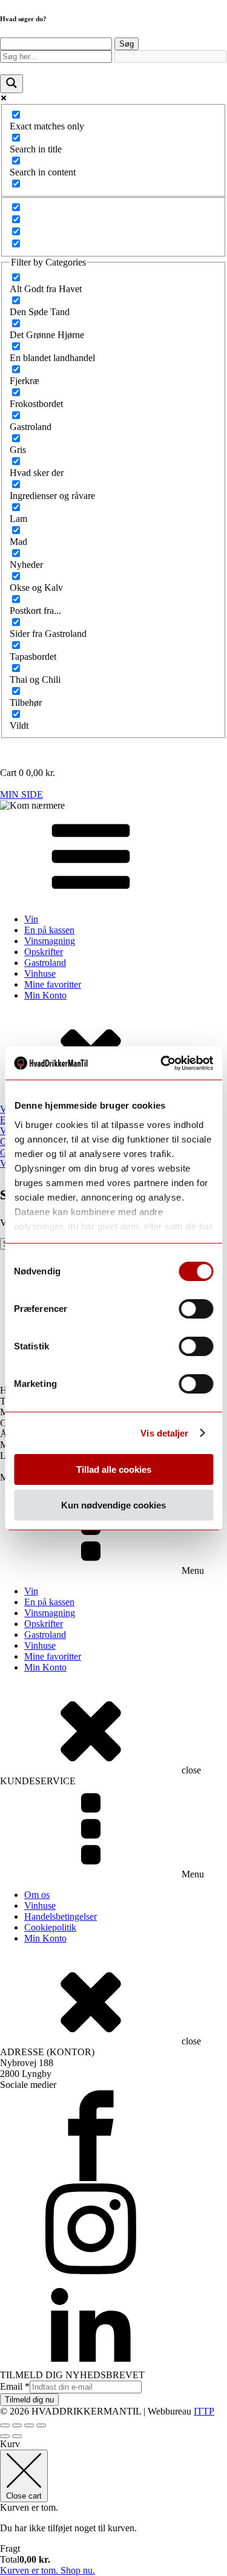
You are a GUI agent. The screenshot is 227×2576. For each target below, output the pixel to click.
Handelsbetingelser (61, 1916)
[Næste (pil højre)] (17, 2436)
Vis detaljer (164, 1433)
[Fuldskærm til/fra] (17, 2425)
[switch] (196, 1309)
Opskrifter (44, 952)
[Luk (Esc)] (41, 2425)
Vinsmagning (50, 941)
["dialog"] (113, 2507)
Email (15, 2386)
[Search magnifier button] (12, 84)
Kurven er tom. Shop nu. (48, 2570)
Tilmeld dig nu (29, 2400)
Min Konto (45, 995)
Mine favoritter (53, 984)
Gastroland (45, 963)
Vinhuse (40, 973)
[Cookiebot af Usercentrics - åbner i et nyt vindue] (162, 1063)
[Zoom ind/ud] (5, 2425)
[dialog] (113, 377)
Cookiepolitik (50, 1927)
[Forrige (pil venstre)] (5, 2436)
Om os (37, 1895)
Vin (31, 919)
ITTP (204, 2411)
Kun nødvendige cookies (113, 1505)
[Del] (29, 2425)
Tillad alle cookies (114, 1469)
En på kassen (49, 930)
